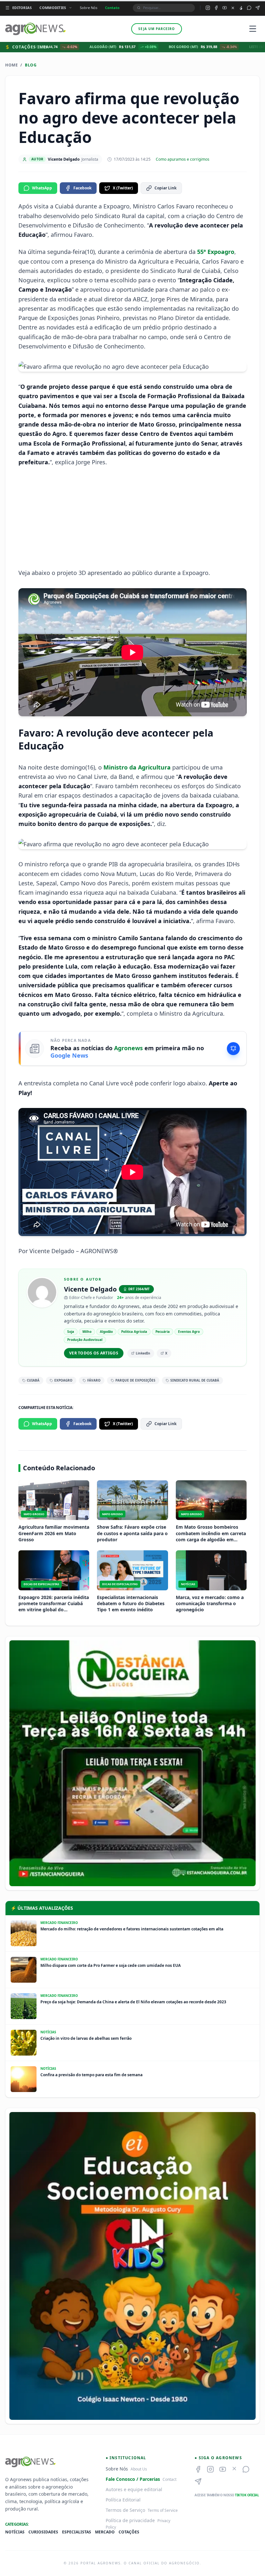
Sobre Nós (89, 8)
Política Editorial (123, 2500)
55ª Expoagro (216, 252)
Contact (170, 2479)
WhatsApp (42, 188)
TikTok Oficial (247, 2495)
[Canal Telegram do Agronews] (258, 8)
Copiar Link (165, 188)
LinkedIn (143, 1353)
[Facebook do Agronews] (216, 8)
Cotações (129, 2532)
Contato (112, 8)
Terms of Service (163, 2510)
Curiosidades (43, 2532)
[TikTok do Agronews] (241, 8)
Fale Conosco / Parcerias (133, 2479)
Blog (31, 65)
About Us (139, 2469)
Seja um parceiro (157, 29)
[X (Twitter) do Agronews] (233, 8)
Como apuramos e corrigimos (183, 159)
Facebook (82, 188)
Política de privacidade (130, 2520)
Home (11, 65)
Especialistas (77, 2532)
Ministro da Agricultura (137, 767)
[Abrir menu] (253, 29)
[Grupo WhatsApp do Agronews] (249, 8)
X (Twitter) (123, 188)
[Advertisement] (132, 518)
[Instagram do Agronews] (208, 8)
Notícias (15, 2532)
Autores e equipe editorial (134, 2489)
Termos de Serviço (125, 2510)
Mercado (105, 2532)
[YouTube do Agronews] (225, 8)
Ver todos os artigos (94, 1353)
